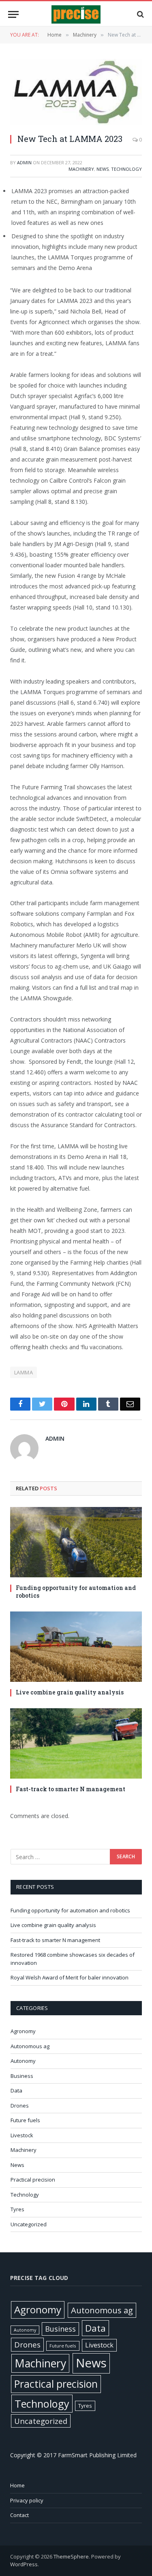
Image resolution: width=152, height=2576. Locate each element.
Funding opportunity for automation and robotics (76, 1592)
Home (17, 2485)
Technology (126, 169)
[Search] (140, 14)
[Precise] (76, 14)
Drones (20, 2106)
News (103, 169)
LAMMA (24, 1372)
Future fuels (25, 2120)
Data (16, 2090)
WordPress (24, 2564)
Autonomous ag (30, 2046)
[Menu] (13, 14)
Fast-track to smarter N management (71, 1789)
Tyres (17, 2209)
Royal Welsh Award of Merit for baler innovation (70, 1977)
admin (24, 162)
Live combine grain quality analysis (70, 1692)
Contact (19, 2515)
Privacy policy (27, 2500)
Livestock (22, 2135)
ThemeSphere (71, 2556)
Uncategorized (29, 2224)
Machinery (81, 169)
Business (22, 2076)
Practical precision (33, 2180)
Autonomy (23, 2061)
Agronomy (23, 2031)
